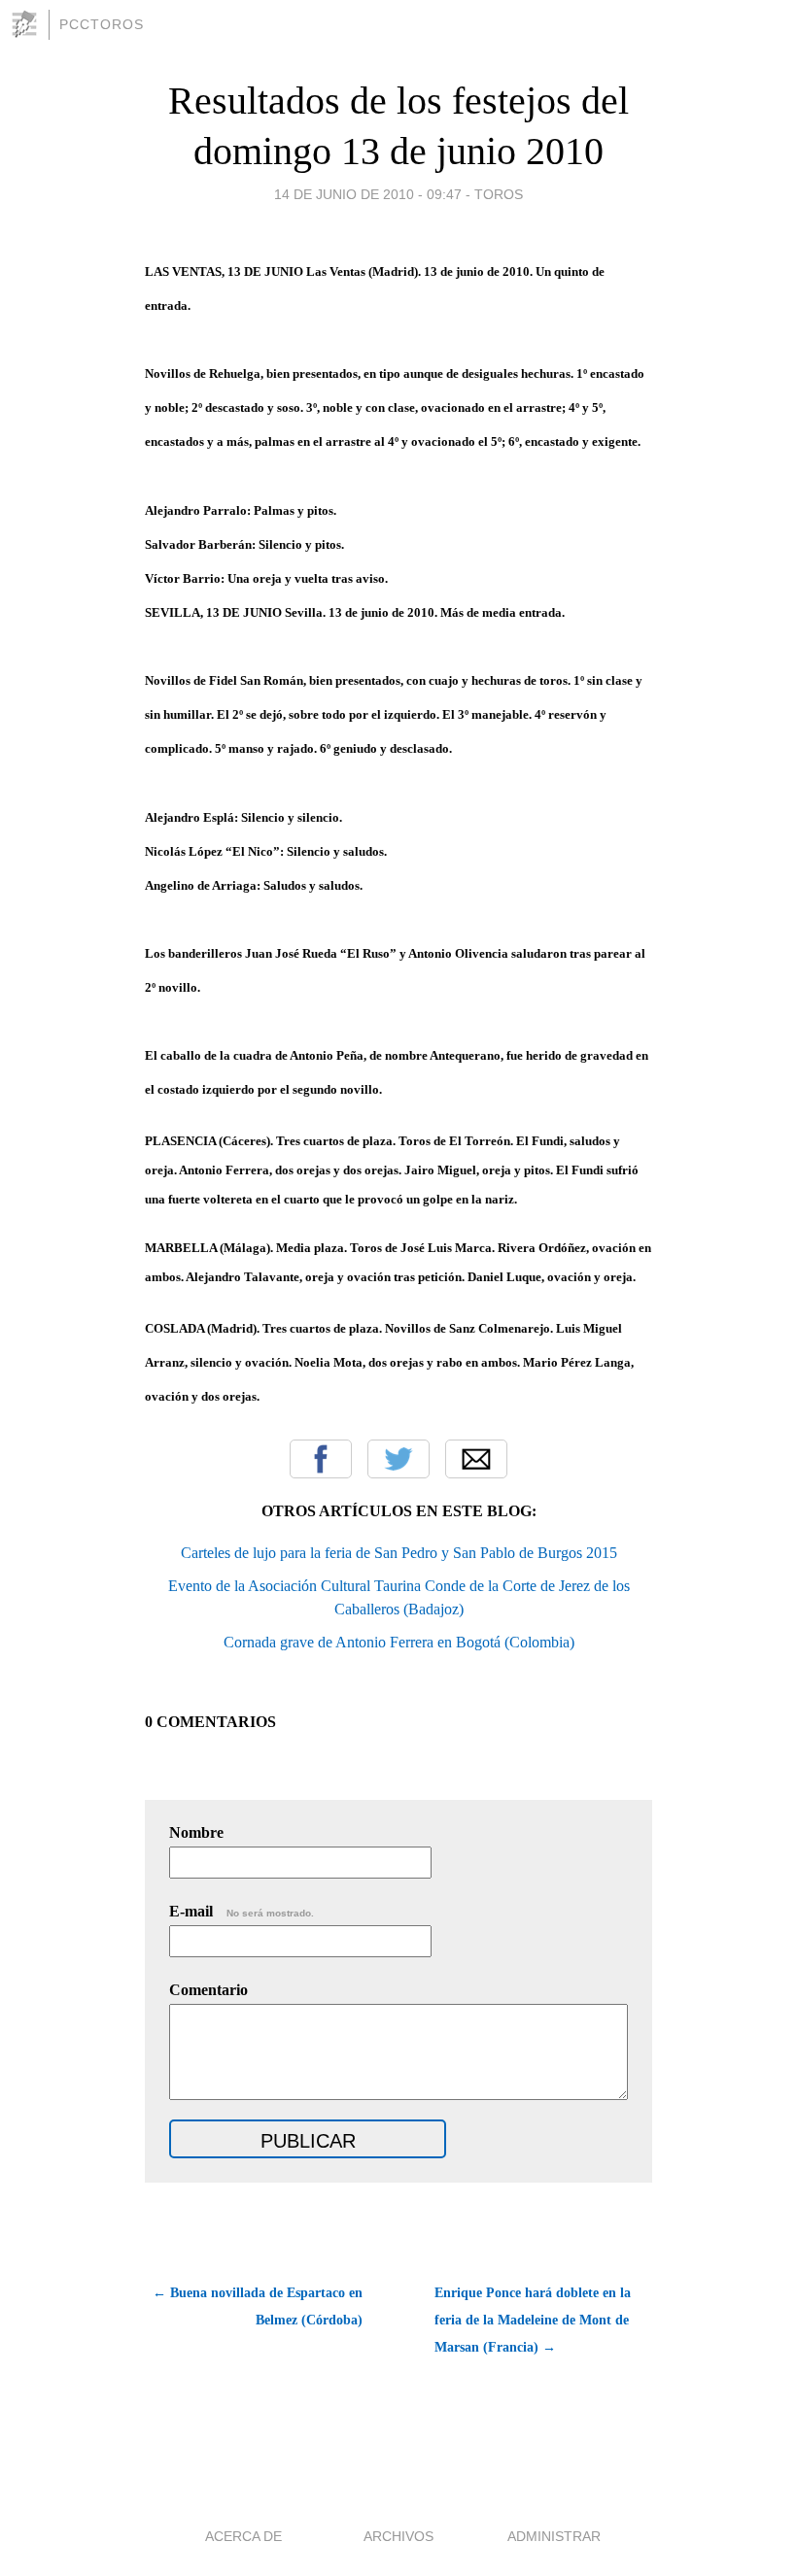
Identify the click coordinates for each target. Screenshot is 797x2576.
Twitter (398, 1459)
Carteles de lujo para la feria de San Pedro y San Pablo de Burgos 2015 (399, 1553)
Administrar (554, 2536)
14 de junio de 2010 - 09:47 (368, 194)
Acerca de (243, 2536)
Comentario (208, 1990)
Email (476, 1459)
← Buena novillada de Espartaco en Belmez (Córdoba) (258, 2306)
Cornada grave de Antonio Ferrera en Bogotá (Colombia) (399, 1642)
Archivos (398, 2536)
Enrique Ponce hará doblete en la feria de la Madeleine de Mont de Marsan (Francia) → (533, 2320)
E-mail (242, 1911)
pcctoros (102, 24)
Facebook (321, 1459)
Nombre (196, 1832)
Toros (499, 194)
